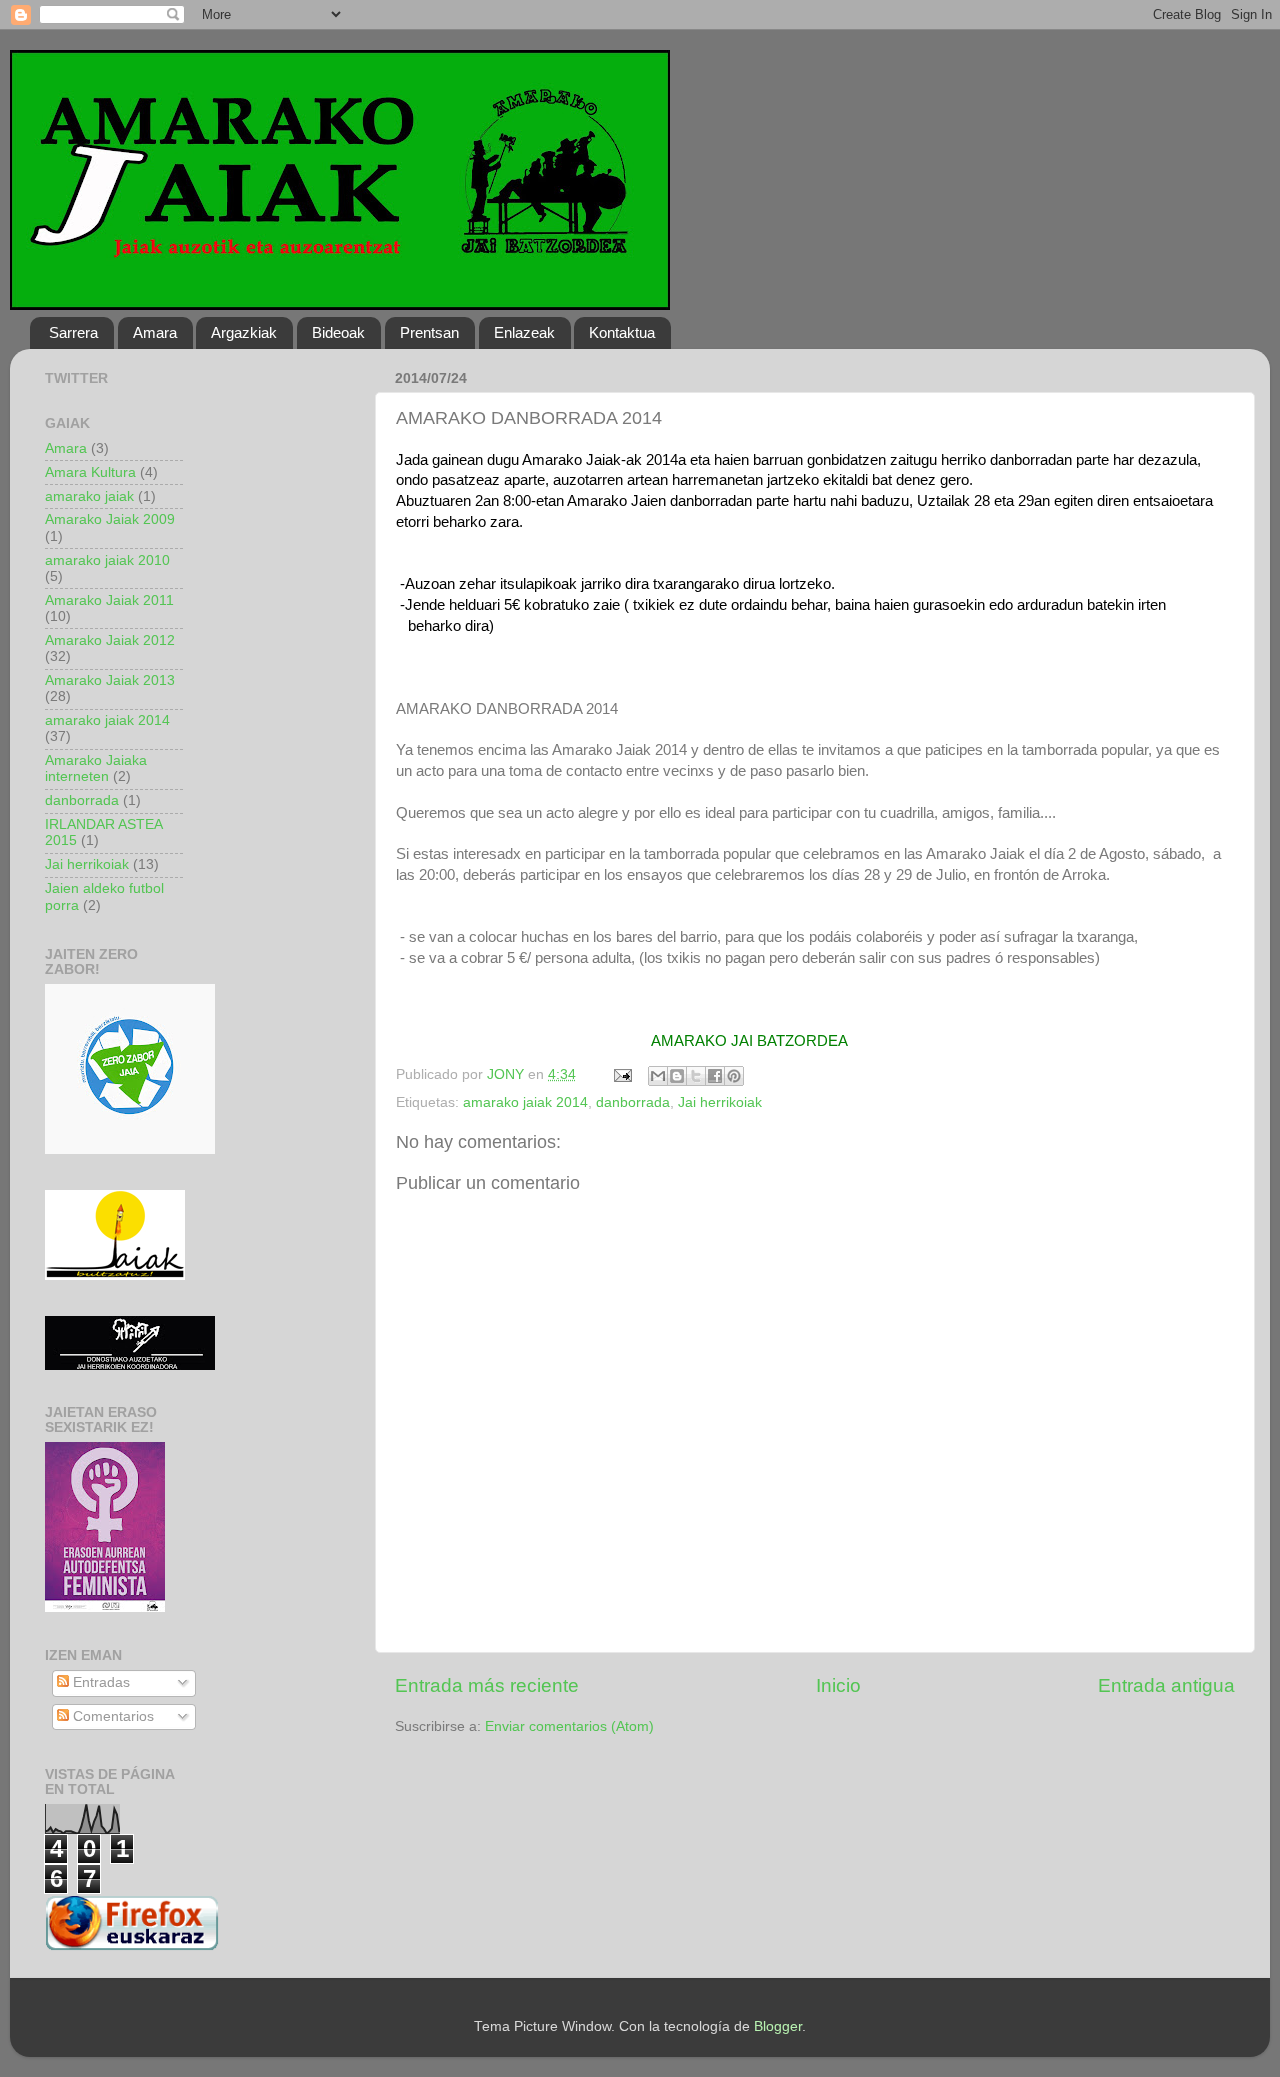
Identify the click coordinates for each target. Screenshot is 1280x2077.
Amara (155, 332)
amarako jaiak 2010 (107, 560)
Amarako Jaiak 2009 (110, 519)
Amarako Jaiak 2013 (110, 680)
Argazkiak (244, 332)
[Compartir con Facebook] (715, 1076)
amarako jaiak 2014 (525, 1102)
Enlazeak (524, 332)
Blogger (778, 2026)
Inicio (838, 1685)
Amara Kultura (90, 472)
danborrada (633, 1102)
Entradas (99, 1682)
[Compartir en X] (696, 1076)
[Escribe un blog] (677, 1076)
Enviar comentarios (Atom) (569, 1726)
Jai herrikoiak (720, 1102)
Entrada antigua (1166, 1685)
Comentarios (111, 1716)
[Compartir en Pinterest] (734, 1076)
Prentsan (429, 332)
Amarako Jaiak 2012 (110, 640)
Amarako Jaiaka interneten (96, 768)
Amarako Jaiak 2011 (109, 600)
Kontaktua (622, 332)
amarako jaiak (89, 496)
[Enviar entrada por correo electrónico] (621, 1074)
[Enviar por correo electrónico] (658, 1076)
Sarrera (73, 332)
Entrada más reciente (487, 1685)
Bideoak (338, 332)
